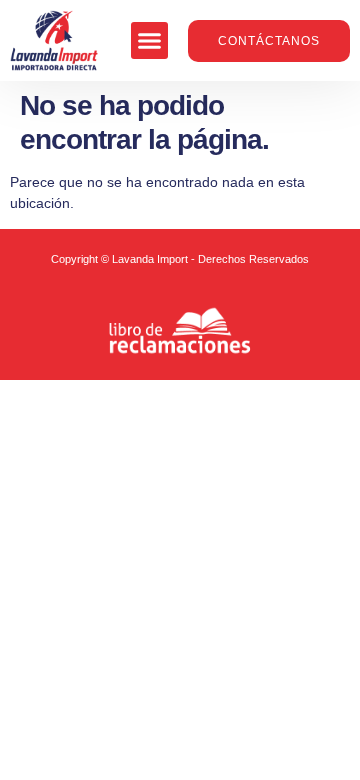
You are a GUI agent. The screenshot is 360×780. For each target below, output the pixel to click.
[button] (150, 41)
